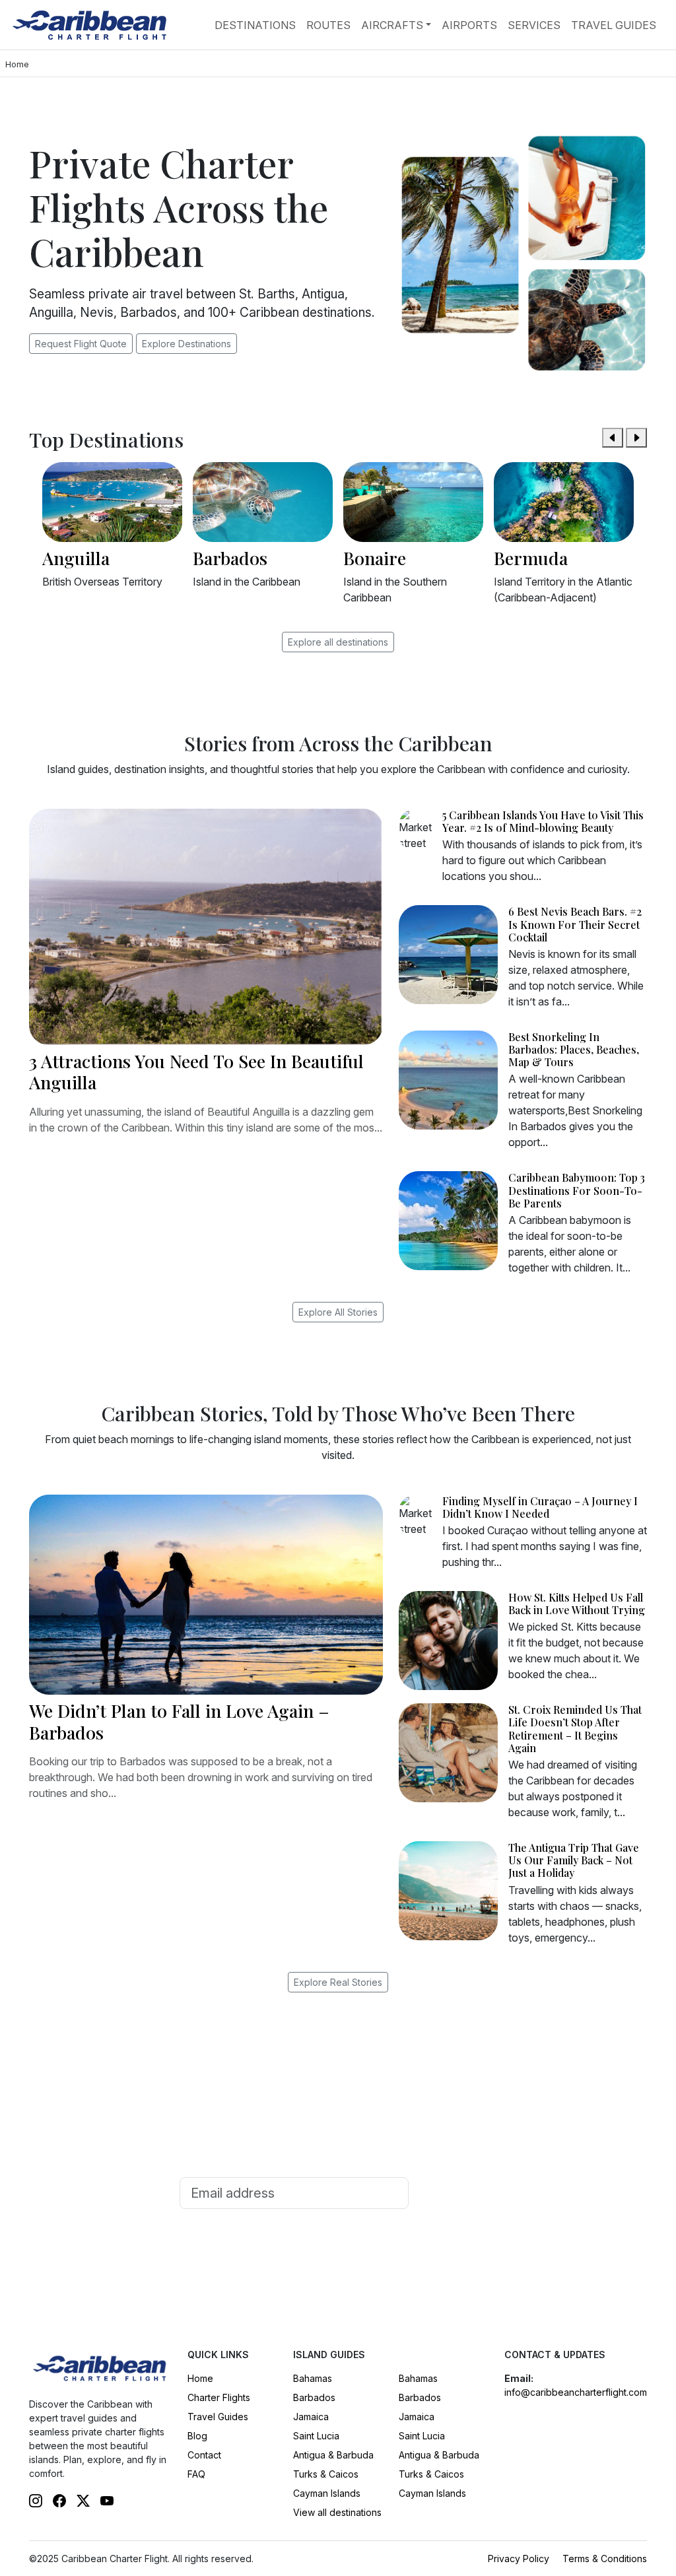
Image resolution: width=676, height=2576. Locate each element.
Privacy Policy (519, 2559)
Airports (469, 25)
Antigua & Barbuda (333, 2455)
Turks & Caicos (326, 2474)
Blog (197, 2436)
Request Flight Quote (81, 344)
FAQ (196, 2474)
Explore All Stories (338, 1312)
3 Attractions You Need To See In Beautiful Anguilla (196, 1071)
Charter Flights (219, 2397)
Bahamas (313, 2378)
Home (200, 2378)
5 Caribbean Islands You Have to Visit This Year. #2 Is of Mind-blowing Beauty (543, 821)
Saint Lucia (316, 2436)
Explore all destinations (338, 642)
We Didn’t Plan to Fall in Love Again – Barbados (179, 1721)
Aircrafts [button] (392, 25)
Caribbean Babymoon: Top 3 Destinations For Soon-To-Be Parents (577, 1190)
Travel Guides (614, 25)
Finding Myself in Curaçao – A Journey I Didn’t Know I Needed (540, 1507)
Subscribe (456, 2193)
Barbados (314, 2397)
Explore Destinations (186, 344)
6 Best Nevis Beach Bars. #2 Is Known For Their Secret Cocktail (575, 924)
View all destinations (337, 2512)
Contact (204, 2455)
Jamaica (311, 2417)
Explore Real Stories (338, 1982)
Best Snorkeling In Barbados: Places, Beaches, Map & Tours (574, 1049)
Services (534, 25)
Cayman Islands (327, 2493)
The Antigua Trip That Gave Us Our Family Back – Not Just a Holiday (574, 1860)
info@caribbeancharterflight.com (576, 2392)
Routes (328, 25)
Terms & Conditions (605, 2559)
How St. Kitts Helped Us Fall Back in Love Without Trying (577, 1604)
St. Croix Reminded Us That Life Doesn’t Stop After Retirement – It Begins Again (575, 1729)
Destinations (255, 25)
